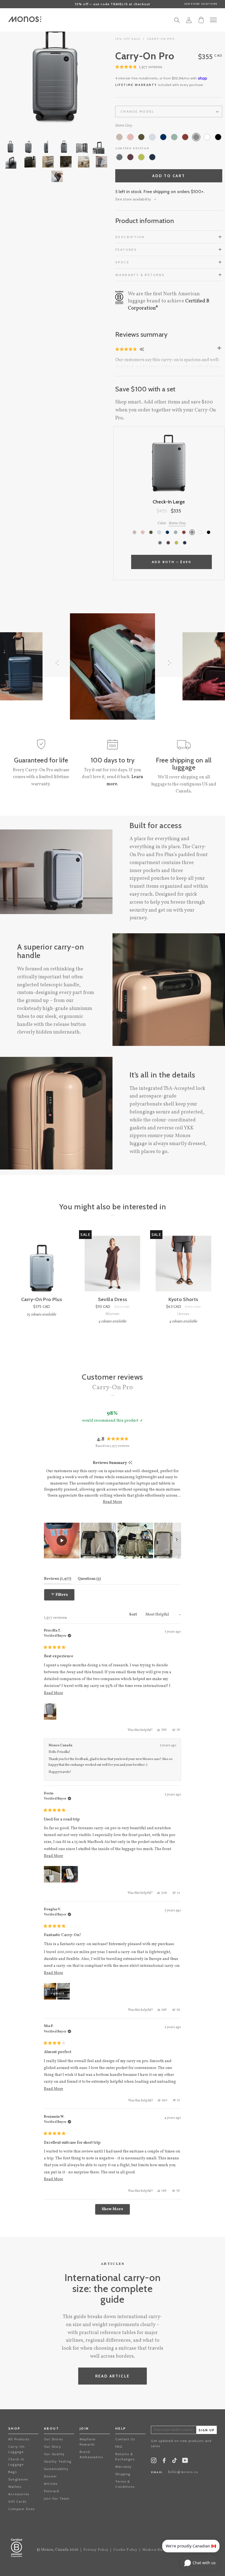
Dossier (50, 2476)
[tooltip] (130, 1463)
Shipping (123, 2474)
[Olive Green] (141, 137)
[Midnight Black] (218, 137)
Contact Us (125, 2439)
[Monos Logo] (25, 19)
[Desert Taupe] (119, 137)
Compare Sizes (22, 2509)
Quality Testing (58, 2461)
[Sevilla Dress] (112, 1264)
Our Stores (53, 2439)
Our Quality (54, 2454)
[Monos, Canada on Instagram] (154, 2462)
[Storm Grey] (196, 137)
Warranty (123, 2467)
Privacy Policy (96, 2550)
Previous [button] (27, 77)
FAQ (119, 2446)
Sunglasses (18, 2479)
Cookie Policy (125, 2550)
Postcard (52, 2491)
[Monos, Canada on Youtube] (185, 2462)
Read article (113, 2376)
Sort (133, 1615)
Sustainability (56, 2469)
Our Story (52, 2446)
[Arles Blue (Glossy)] (152, 157)
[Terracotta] (185, 137)
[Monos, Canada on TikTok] (175, 2462)
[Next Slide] (177, 1541)
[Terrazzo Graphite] (119, 157)
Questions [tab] (89, 1579)
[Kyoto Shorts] (183, 1264)
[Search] (177, 22)
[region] (113, 1541)
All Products (19, 2439)
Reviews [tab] (57, 1579)
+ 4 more (57, 1993)
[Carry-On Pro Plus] (42, 1264)
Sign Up (207, 2430)
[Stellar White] (207, 137)
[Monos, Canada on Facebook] (164, 2462)
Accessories (19, 2494)
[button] (139, 67)
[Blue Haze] (152, 137)
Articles (51, 2484)
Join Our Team (57, 2498)
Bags (12, 2472)
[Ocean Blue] (163, 137)
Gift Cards (17, 2501)
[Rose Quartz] (130, 137)
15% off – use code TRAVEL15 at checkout (113, 4)
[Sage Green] (174, 137)
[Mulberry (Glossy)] (130, 157)
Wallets (15, 2487)
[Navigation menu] (213, 20)
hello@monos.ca (183, 2472)
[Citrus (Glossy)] (141, 157)
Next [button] (82, 77)
